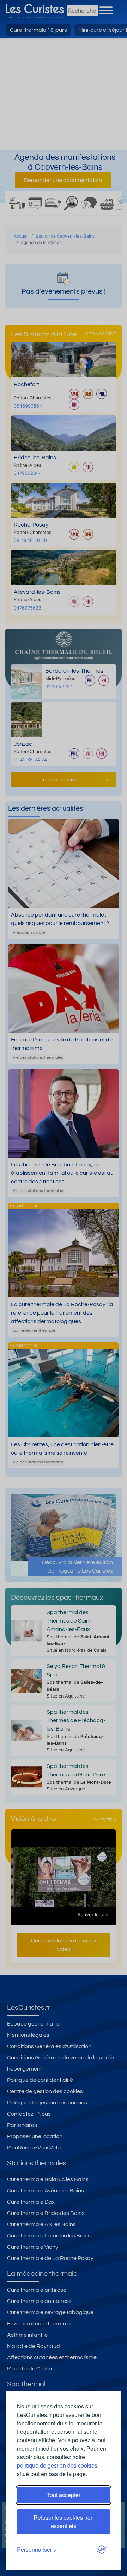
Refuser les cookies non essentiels (64, 2522)
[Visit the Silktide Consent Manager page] (102, 2550)
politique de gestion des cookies (57, 2465)
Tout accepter (64, 2495)
